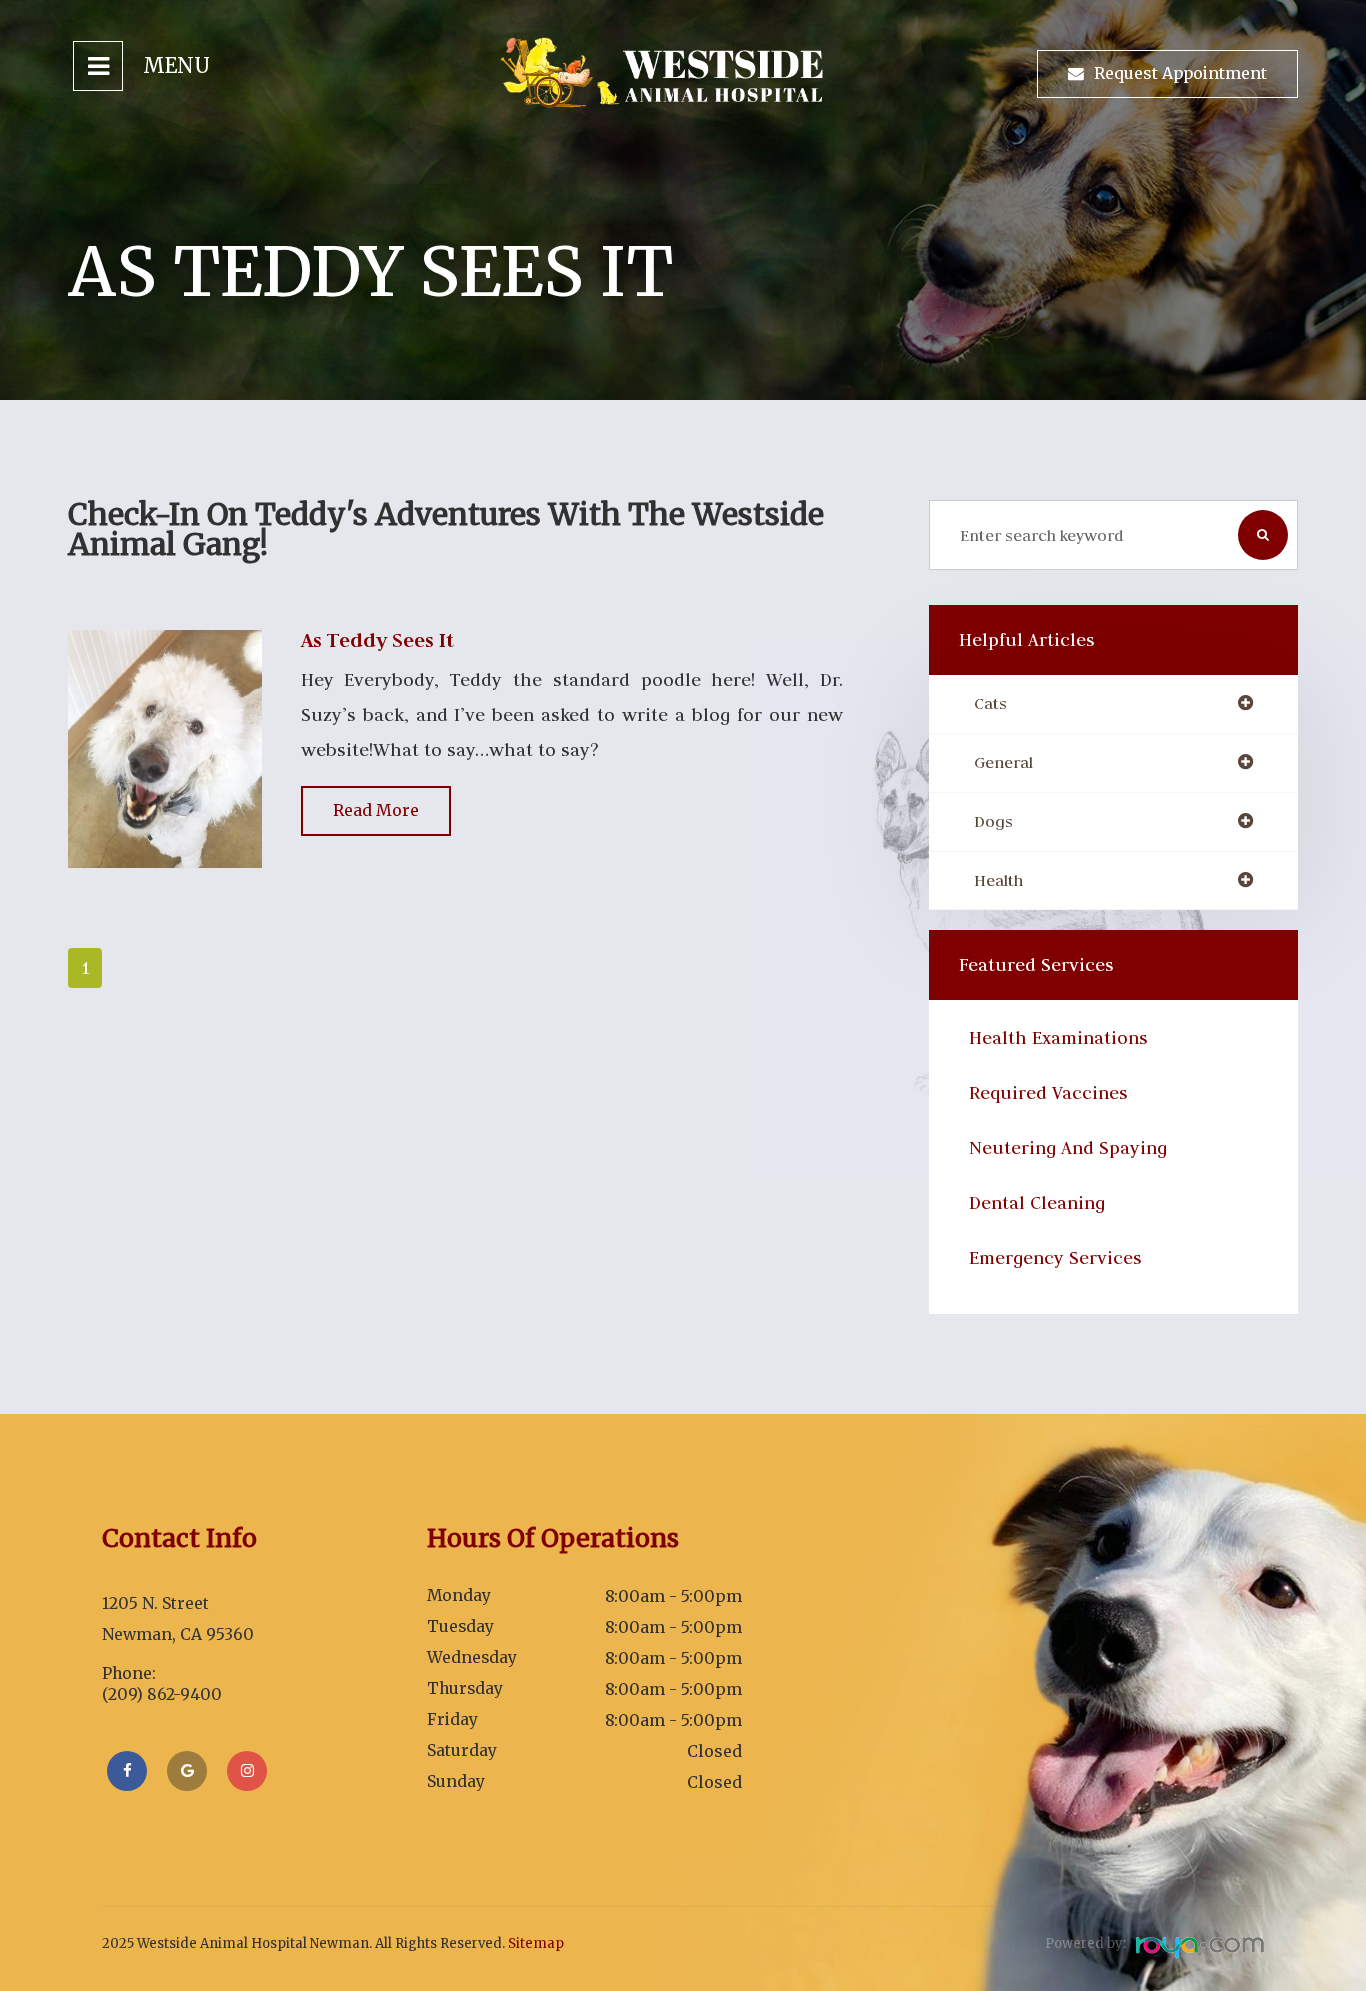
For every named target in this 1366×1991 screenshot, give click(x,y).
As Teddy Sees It (377, 640)
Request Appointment (1180, 73)
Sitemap (536, 1943)
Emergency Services (1055, 1257)
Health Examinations (1058, 1037)
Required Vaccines (1048, 1092)
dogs (993, 822)
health (998, 881)
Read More (376, 810)
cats (990, 704)
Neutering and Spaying (1068, 1147)
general (1003, 763)
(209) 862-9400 (162, 1695)
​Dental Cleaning (1037, 1202)
